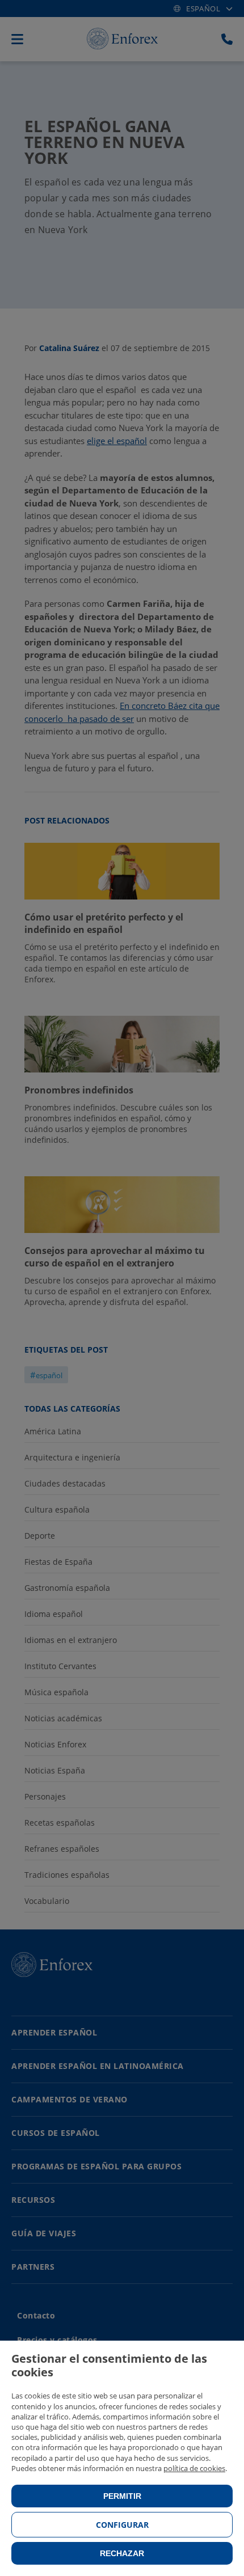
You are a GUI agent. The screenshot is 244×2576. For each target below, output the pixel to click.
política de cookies (194, 2468)
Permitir (122, 2496)
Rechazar (122, 2553)
